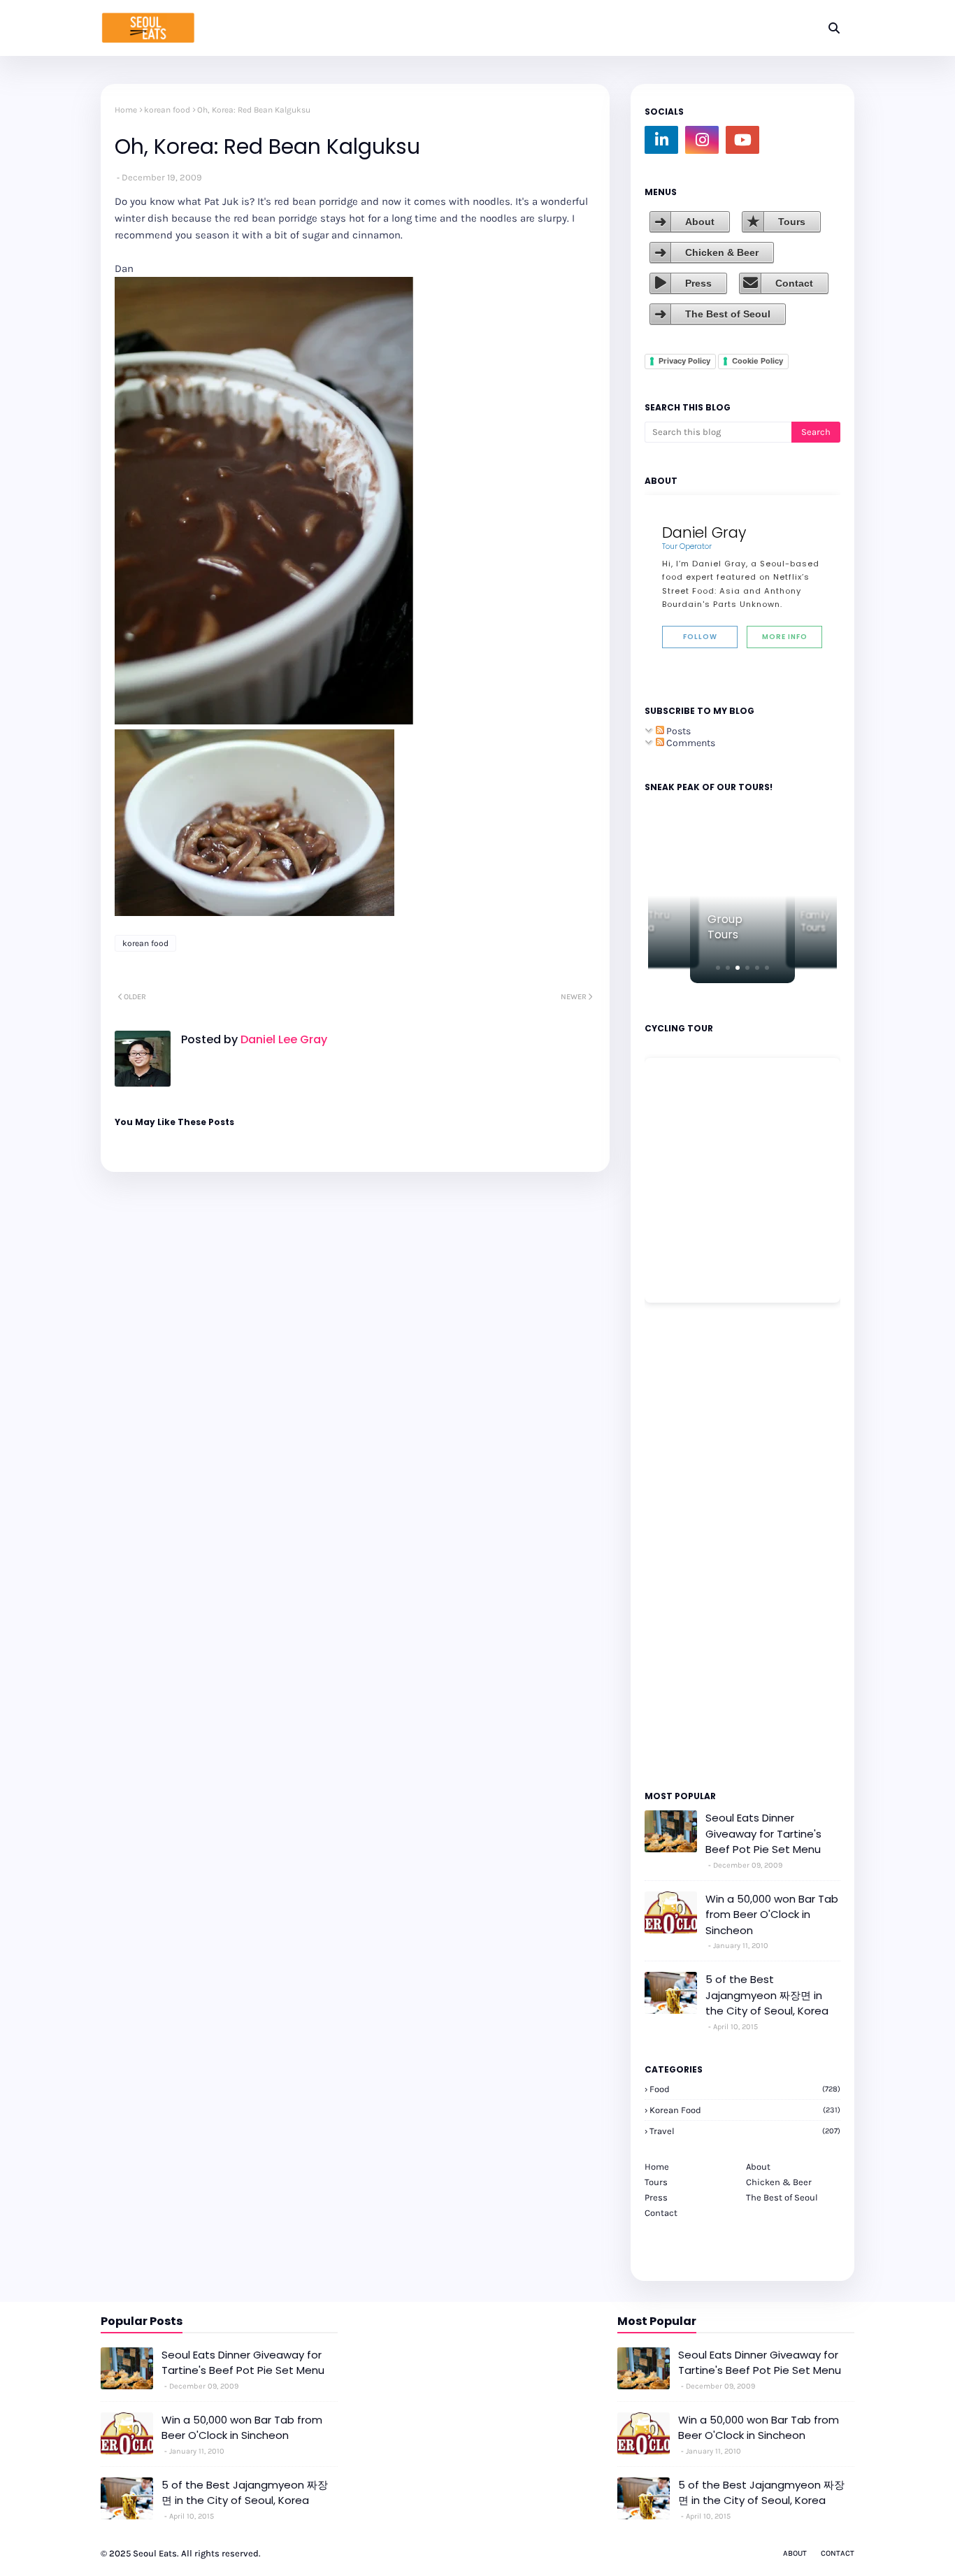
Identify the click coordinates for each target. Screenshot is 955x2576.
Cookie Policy (757, 361)
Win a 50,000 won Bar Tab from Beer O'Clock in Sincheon (772, 1915)
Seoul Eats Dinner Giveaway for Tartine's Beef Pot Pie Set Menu (763, 1833)
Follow (700, 637)
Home (126, 110)
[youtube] (742, 140)
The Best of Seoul (728, 314)
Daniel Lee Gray (282, 1039)
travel (745, 2131)
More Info (785, 637)
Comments (690, 743)
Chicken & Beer (722, 252)
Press (698, 283)
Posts (677, 731)
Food (745, 2089)
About (700, 222)
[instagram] (702, 140)
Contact (794, 283)
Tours (792, 222)
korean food (167, 110)
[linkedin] (661, 140)
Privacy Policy (684, 361)
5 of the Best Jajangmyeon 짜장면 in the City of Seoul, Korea (767, 1995)
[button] (718, 968)
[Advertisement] (687, 1545)
